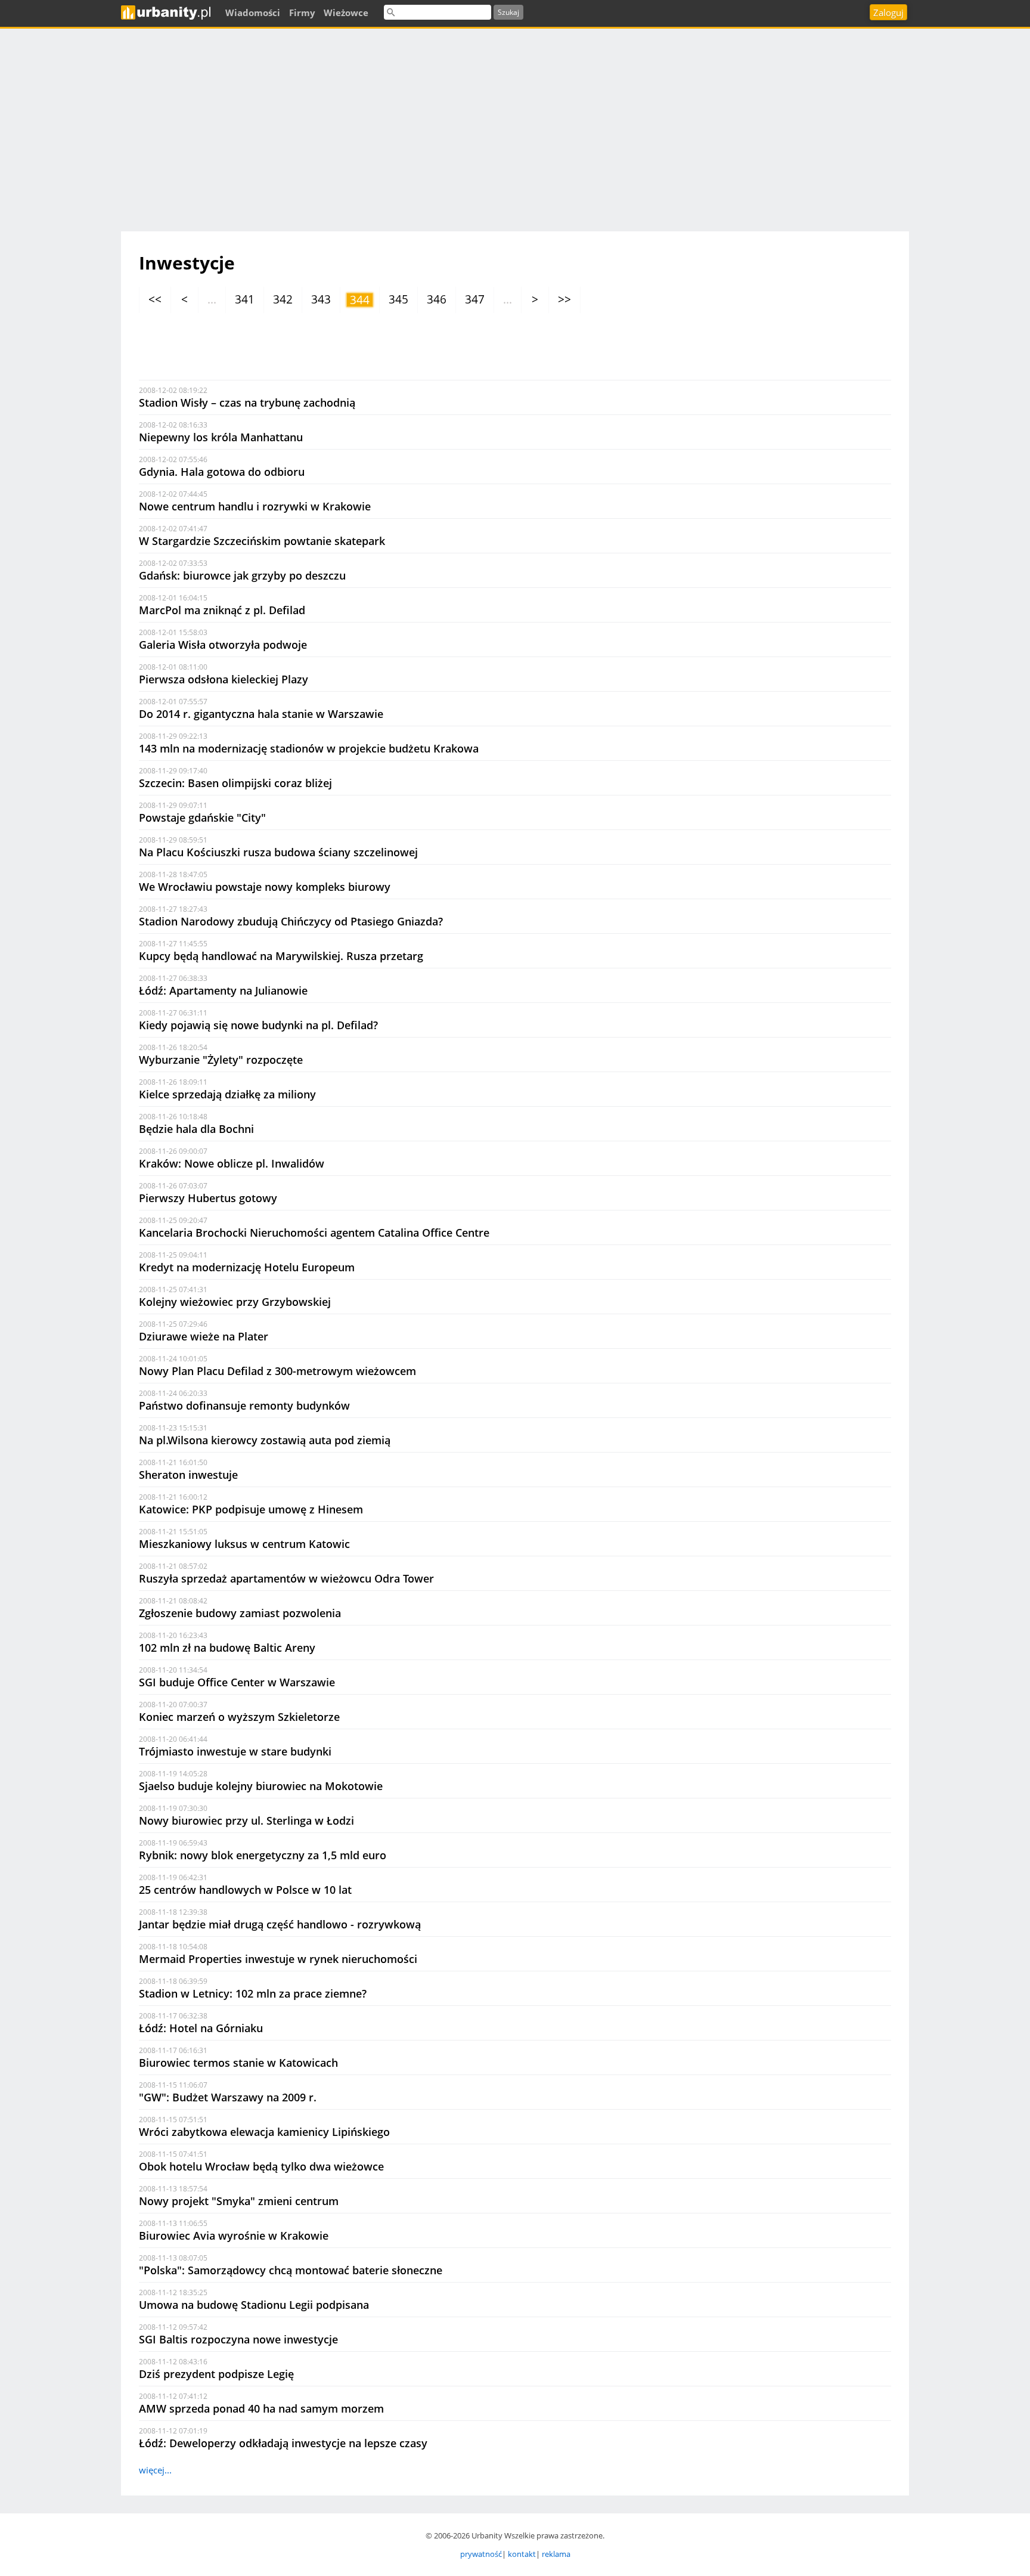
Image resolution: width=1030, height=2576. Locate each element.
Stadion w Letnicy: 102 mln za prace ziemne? (253, 1993)
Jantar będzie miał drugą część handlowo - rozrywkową (280, 1924)
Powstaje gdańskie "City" (202, 818)
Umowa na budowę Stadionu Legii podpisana (254, 2305)
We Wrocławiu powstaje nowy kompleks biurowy (265, 887)
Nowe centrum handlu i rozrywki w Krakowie (255, 506)
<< (155, 299)
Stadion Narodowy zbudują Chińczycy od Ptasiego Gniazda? (291, 921)
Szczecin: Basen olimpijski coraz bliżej (235, 783)
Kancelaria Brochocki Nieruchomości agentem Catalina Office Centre (314, 1233)
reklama (556, 2554)
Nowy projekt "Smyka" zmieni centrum (239, 2201)
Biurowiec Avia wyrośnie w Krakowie (234, 2236)
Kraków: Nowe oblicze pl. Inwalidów (232, 1163)
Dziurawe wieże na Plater (204, 1336)
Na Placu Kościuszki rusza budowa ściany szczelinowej (278, 852)
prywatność (481, 2554)
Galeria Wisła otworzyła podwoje (223, 645)
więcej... (155, 2470)
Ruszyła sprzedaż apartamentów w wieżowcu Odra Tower (286, 1578)
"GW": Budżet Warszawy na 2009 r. (228, 2097)
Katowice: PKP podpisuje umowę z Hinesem (251, 1509)
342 (283, 299)
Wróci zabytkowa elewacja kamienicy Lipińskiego (264, 2132)
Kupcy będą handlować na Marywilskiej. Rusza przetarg (281, 956)
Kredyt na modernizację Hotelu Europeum (247, 1267)
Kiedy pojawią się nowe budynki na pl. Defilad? (258, 1025)
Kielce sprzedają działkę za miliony (227, 1094)
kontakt (522, 2554)
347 (475, 299)
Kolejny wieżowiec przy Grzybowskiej (235, 1302)
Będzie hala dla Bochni (196, 1129)
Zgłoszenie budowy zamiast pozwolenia (240, 1613)
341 (245, 299)
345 (398, 299)
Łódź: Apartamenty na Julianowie (223, 990)
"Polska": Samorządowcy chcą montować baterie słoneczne (291, 2270)
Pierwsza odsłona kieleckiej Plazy (224, 679)
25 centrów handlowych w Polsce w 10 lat (245, 1890)
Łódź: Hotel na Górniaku (201, 2028)
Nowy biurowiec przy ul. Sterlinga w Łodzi (246, 1820)
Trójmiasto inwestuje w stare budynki (235, 1751)
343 (321, 299)
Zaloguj (888, 13)
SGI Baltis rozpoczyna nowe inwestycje (238, 2339)
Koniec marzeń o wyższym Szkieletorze (239, 1717)
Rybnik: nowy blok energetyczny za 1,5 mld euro (263, 1855)
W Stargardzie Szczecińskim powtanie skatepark (262, 541)
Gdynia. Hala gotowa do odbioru (222, 472)
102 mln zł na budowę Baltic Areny (227, 1648)
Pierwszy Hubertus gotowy (208, 1198)
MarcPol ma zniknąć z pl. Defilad (222, 610)
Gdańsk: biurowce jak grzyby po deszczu (242, 575)
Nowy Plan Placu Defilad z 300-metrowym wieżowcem (277, 1371)
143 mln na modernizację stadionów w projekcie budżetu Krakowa (309, 748)
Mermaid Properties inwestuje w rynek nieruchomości (278, 1959)
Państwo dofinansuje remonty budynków (244, 1405)
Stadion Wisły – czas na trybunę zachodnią (247, 402)
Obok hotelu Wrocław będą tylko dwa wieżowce (261, 2166)
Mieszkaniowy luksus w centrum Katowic (244, 1544)
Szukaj (508, 12)
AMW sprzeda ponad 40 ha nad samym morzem (261, 2408)
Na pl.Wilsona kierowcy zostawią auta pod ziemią (265, 1440)
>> (564, 299)
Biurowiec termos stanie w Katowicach (238, 2063)
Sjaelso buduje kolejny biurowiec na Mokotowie (261, 1786)
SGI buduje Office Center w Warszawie (237, 1682)
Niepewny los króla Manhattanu (221, 437)
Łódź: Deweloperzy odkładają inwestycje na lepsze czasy (283, 2443)
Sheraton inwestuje (188, 1475)
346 (437, 299)
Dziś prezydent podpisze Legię (216, 2374)
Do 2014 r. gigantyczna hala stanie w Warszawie (261, 714)
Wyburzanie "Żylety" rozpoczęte (221, 1060)
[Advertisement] (515, 124)
